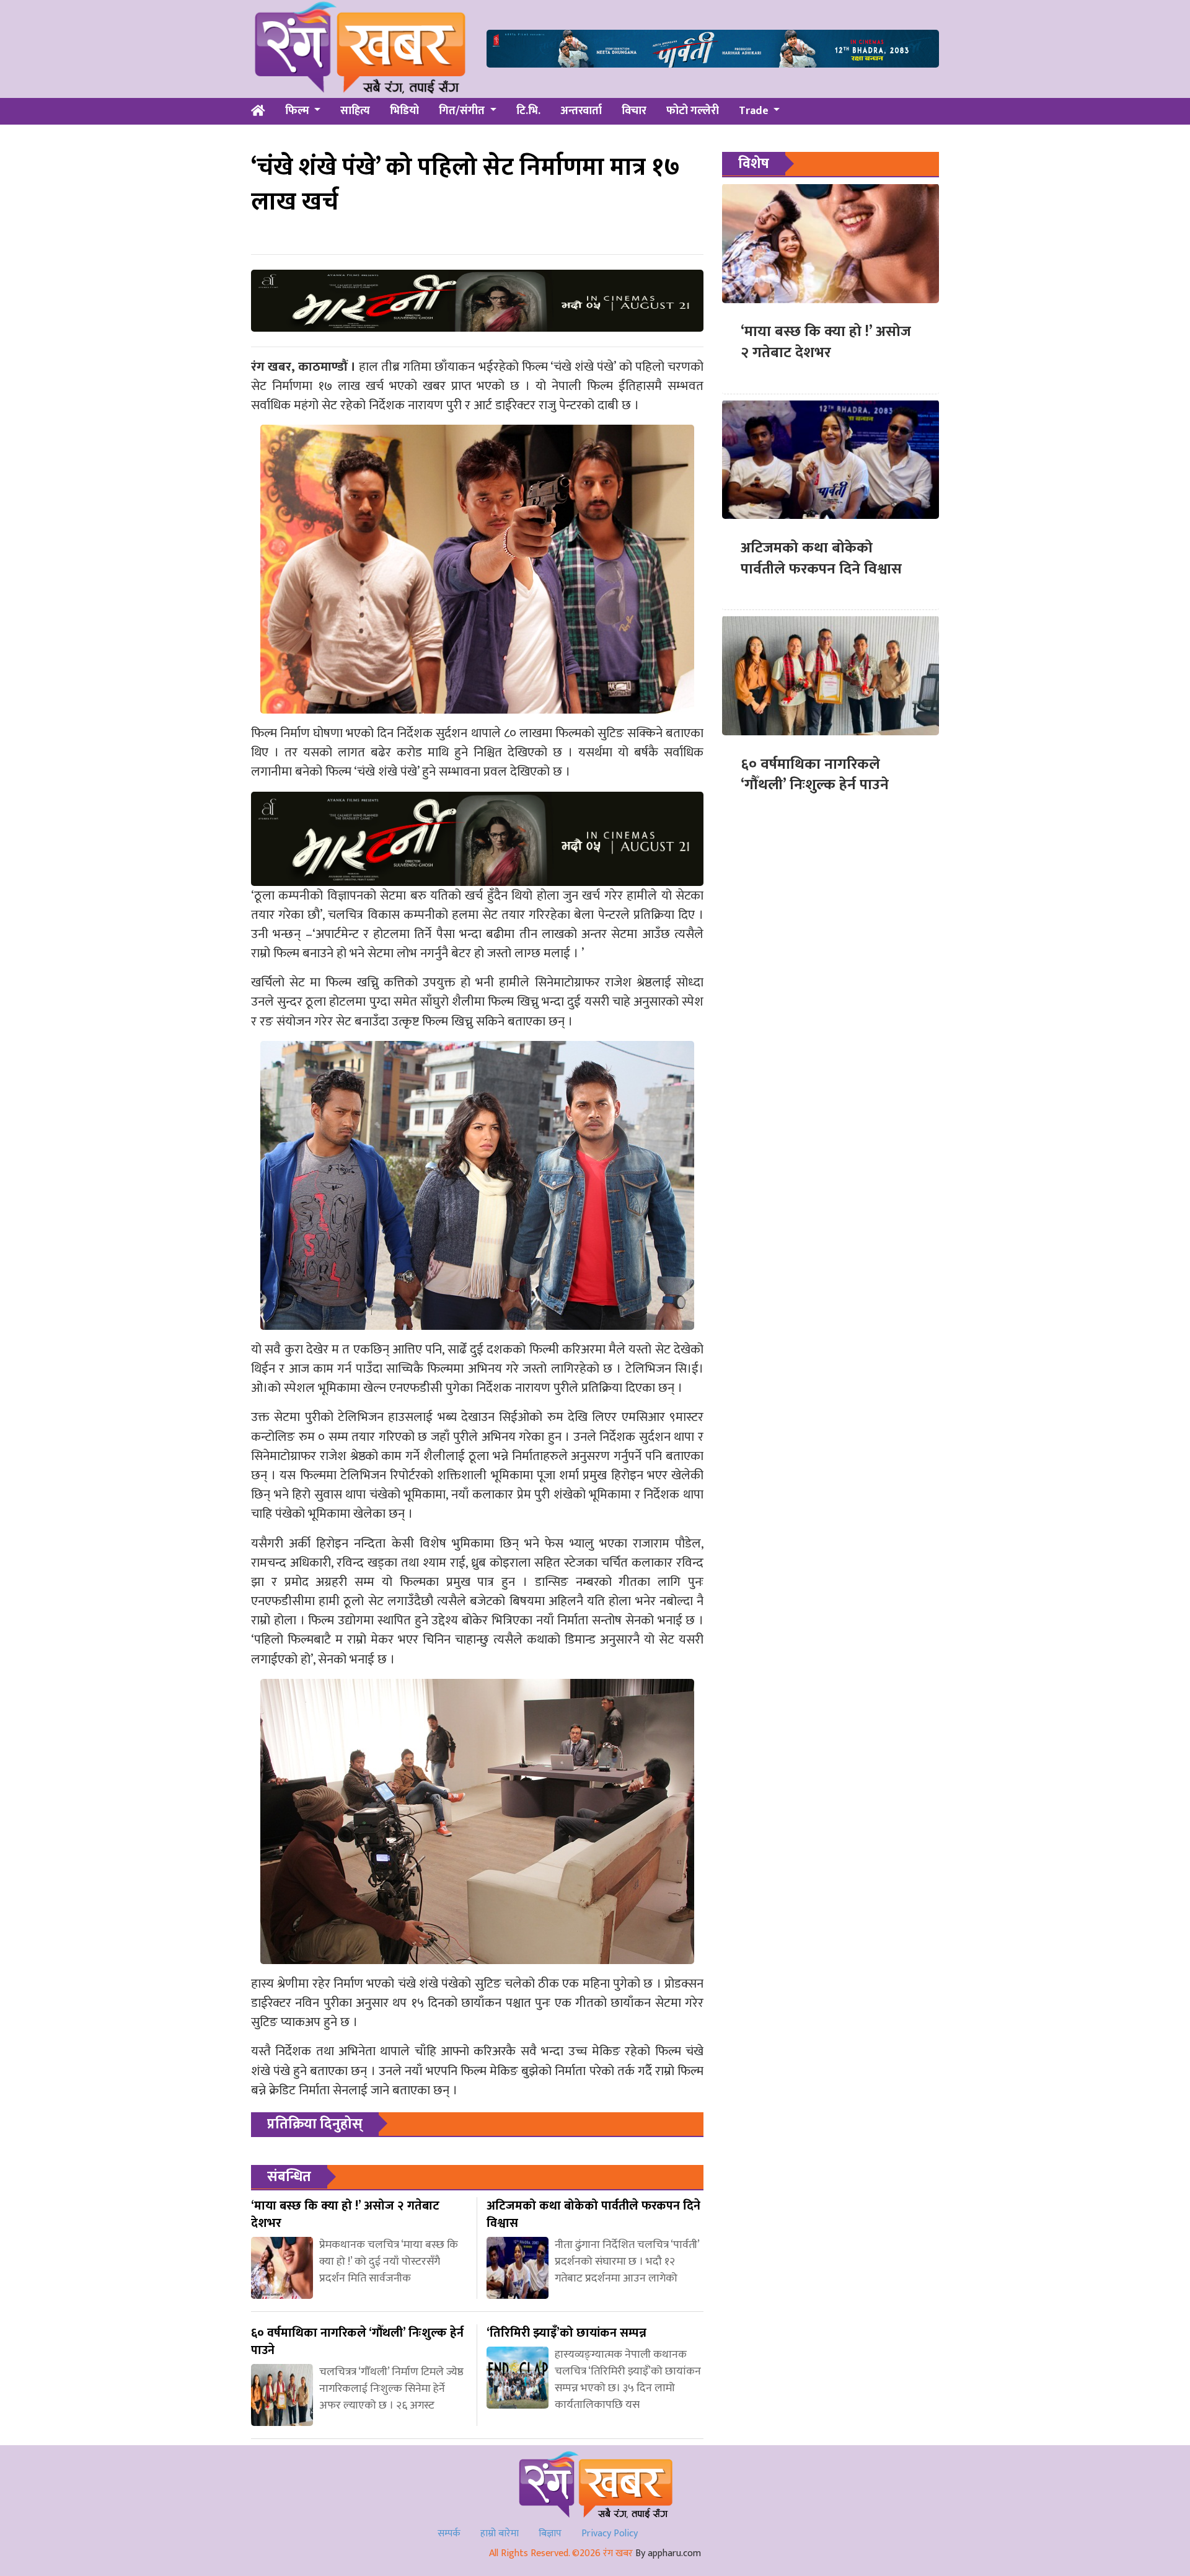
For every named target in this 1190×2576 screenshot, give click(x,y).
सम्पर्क (449, 2534)
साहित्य (355, 111)
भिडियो (404, 111)
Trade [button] (755, 111)
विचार (634, 111)
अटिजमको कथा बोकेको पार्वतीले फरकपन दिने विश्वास (821, 558)
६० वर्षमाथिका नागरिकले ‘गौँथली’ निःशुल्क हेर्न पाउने (815, 774)
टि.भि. (528, 111)
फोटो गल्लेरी (693, 111)
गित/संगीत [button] (463, 111)
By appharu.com (668, 2553)
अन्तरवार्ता (581, 111)
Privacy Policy (610, 2534)
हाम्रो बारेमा (500, 2534)
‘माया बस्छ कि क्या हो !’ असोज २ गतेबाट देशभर (826, 342)
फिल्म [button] (298, 111)
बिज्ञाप (550, 2534)
